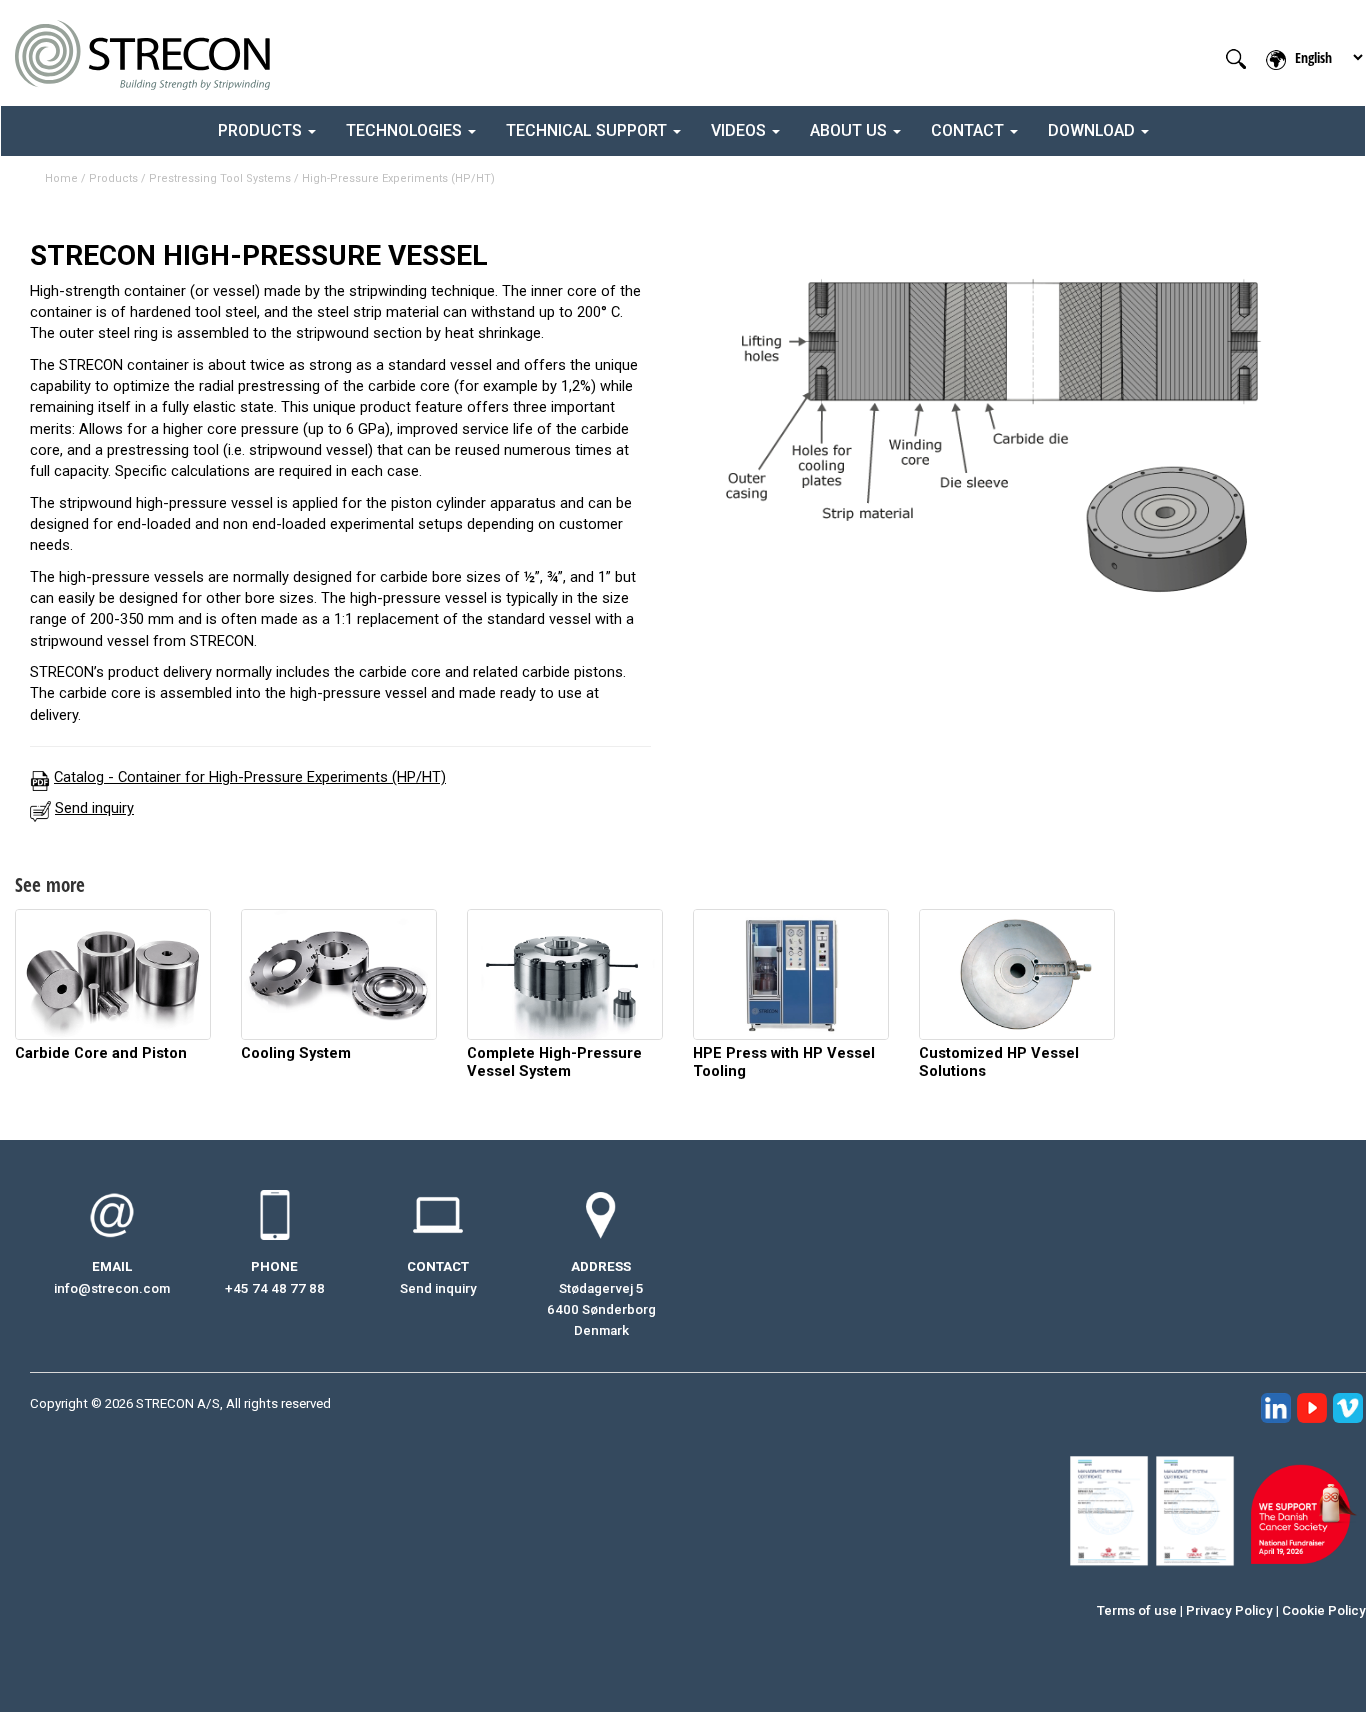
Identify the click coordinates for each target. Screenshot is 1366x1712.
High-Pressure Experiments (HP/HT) (398, 178)
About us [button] (850, 130)
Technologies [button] (406, 130)
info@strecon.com (112, 1288)
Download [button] (1093, 130)
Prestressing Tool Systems (220, 178)
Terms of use (1137, 1610)
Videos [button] (740, 130)
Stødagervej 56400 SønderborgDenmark (601, 1310)
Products (113, 178)
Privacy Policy (1229, 1610)
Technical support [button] (588, 130)
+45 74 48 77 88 (275, 1288)
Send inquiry (438, 1288)
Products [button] (262, 130)
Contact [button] (969, 130)
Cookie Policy (1324, 1610)
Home (61, 178)
